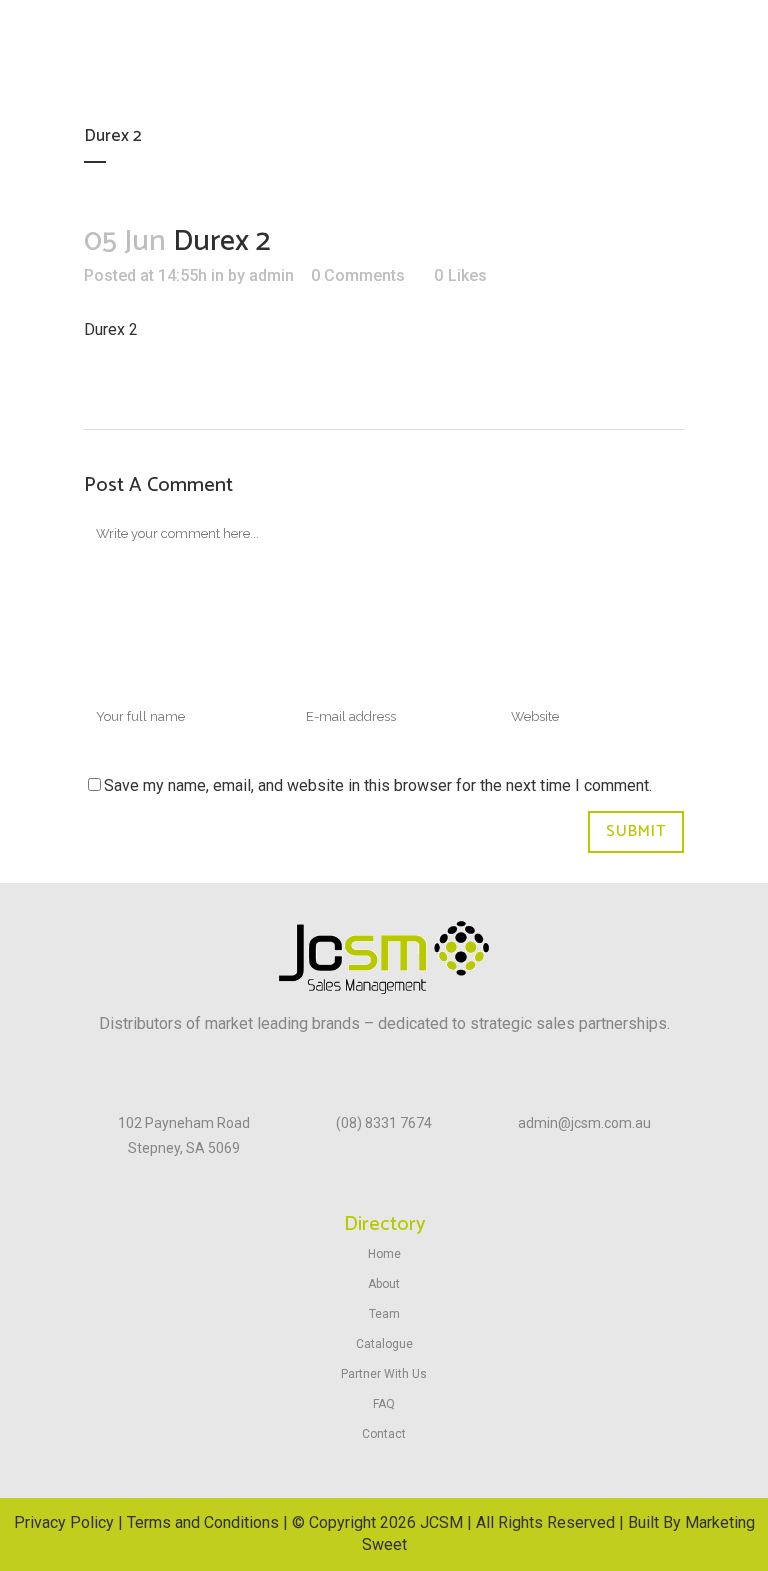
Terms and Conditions (203, 1522)
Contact (384, 1434)
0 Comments (358, 275)
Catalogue (384, 1344)
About (384, 1284)
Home (384, 1254)
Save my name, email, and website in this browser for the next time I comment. (378, 785)
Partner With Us (384, 1374)
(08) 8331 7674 (384, 1123)
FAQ (384, 1404)
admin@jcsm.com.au (584, 1123)
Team (384, 1314)
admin (271, 275)
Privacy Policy (64, 1522)
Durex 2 (111, 329)
